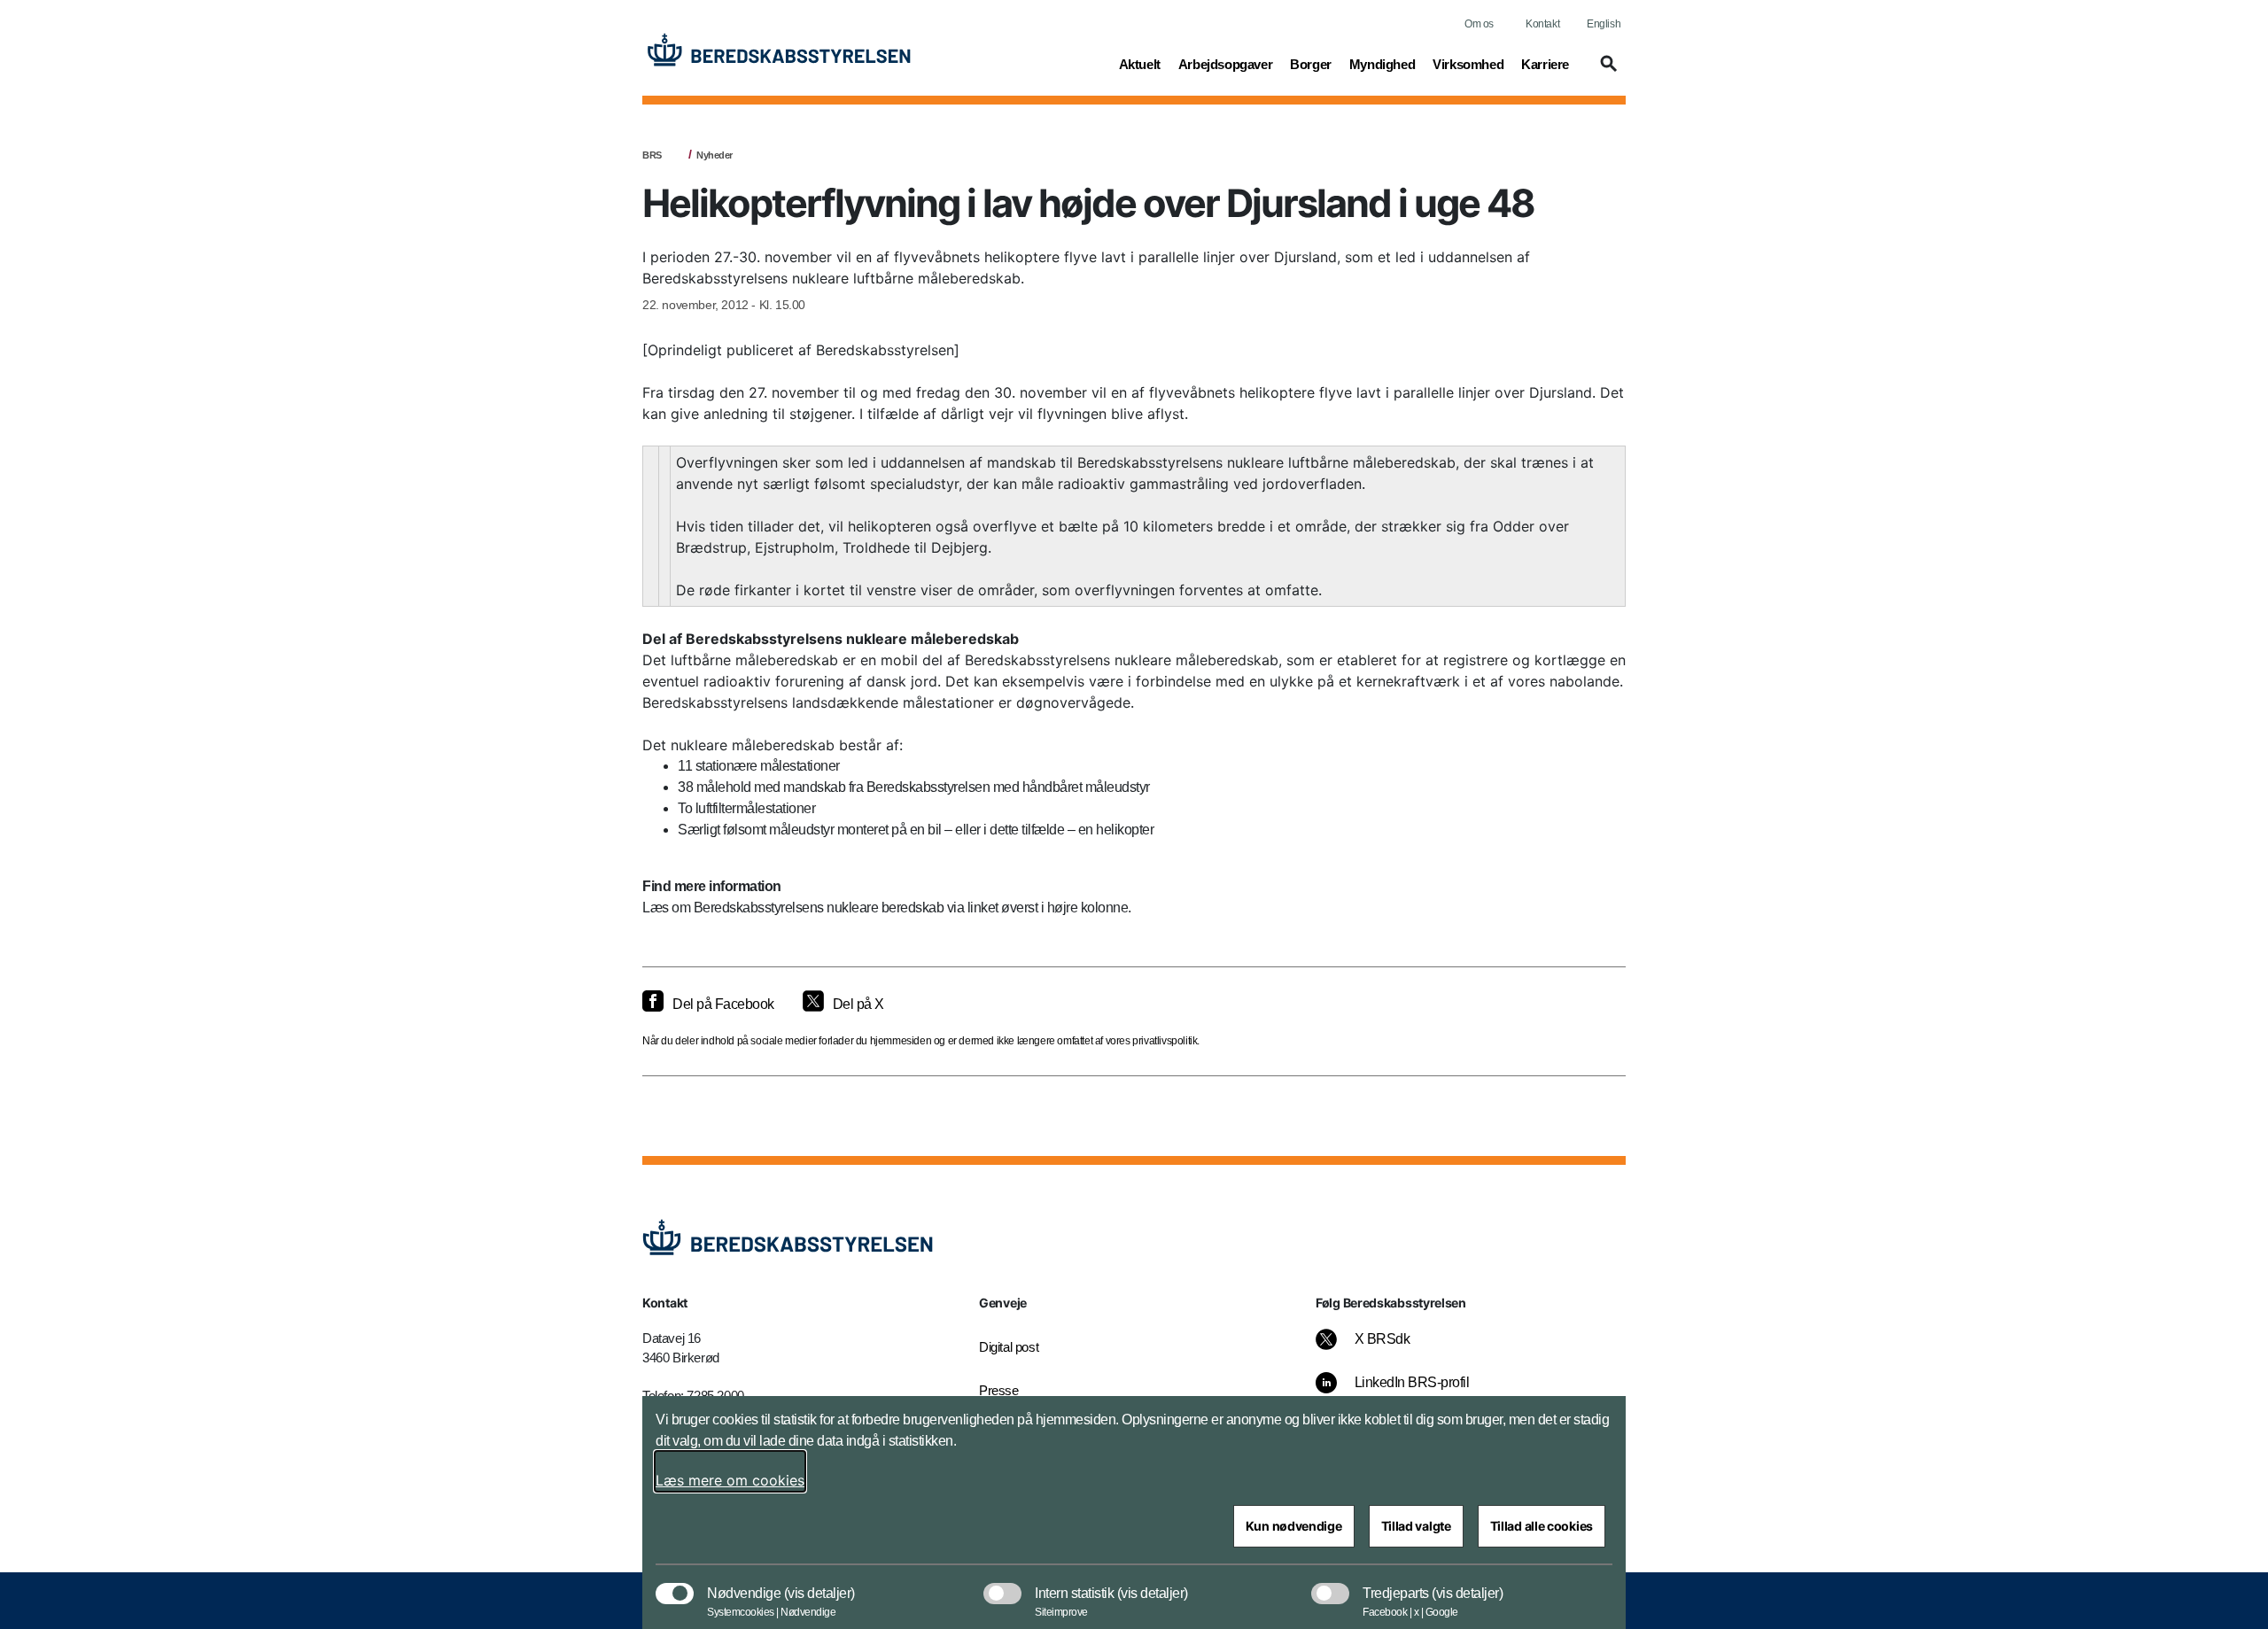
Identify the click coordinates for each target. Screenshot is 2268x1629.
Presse (999, 1390)
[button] (1606, 72)
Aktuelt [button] (1140, 64)
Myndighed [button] (1382, 64)
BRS (652, 155)
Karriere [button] (1545, 64)
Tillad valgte (1416, 1526)
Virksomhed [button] (1468, 64)
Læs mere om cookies (730, 1480)
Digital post (1009, 1347)
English (1604, 24)
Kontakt (1542, 24)
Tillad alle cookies (1542, 1526)
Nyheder (715, 155)
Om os (1479, 24)
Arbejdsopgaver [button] (1225, 64)
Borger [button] (1311, 64)
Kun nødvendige (1294, 1526)
